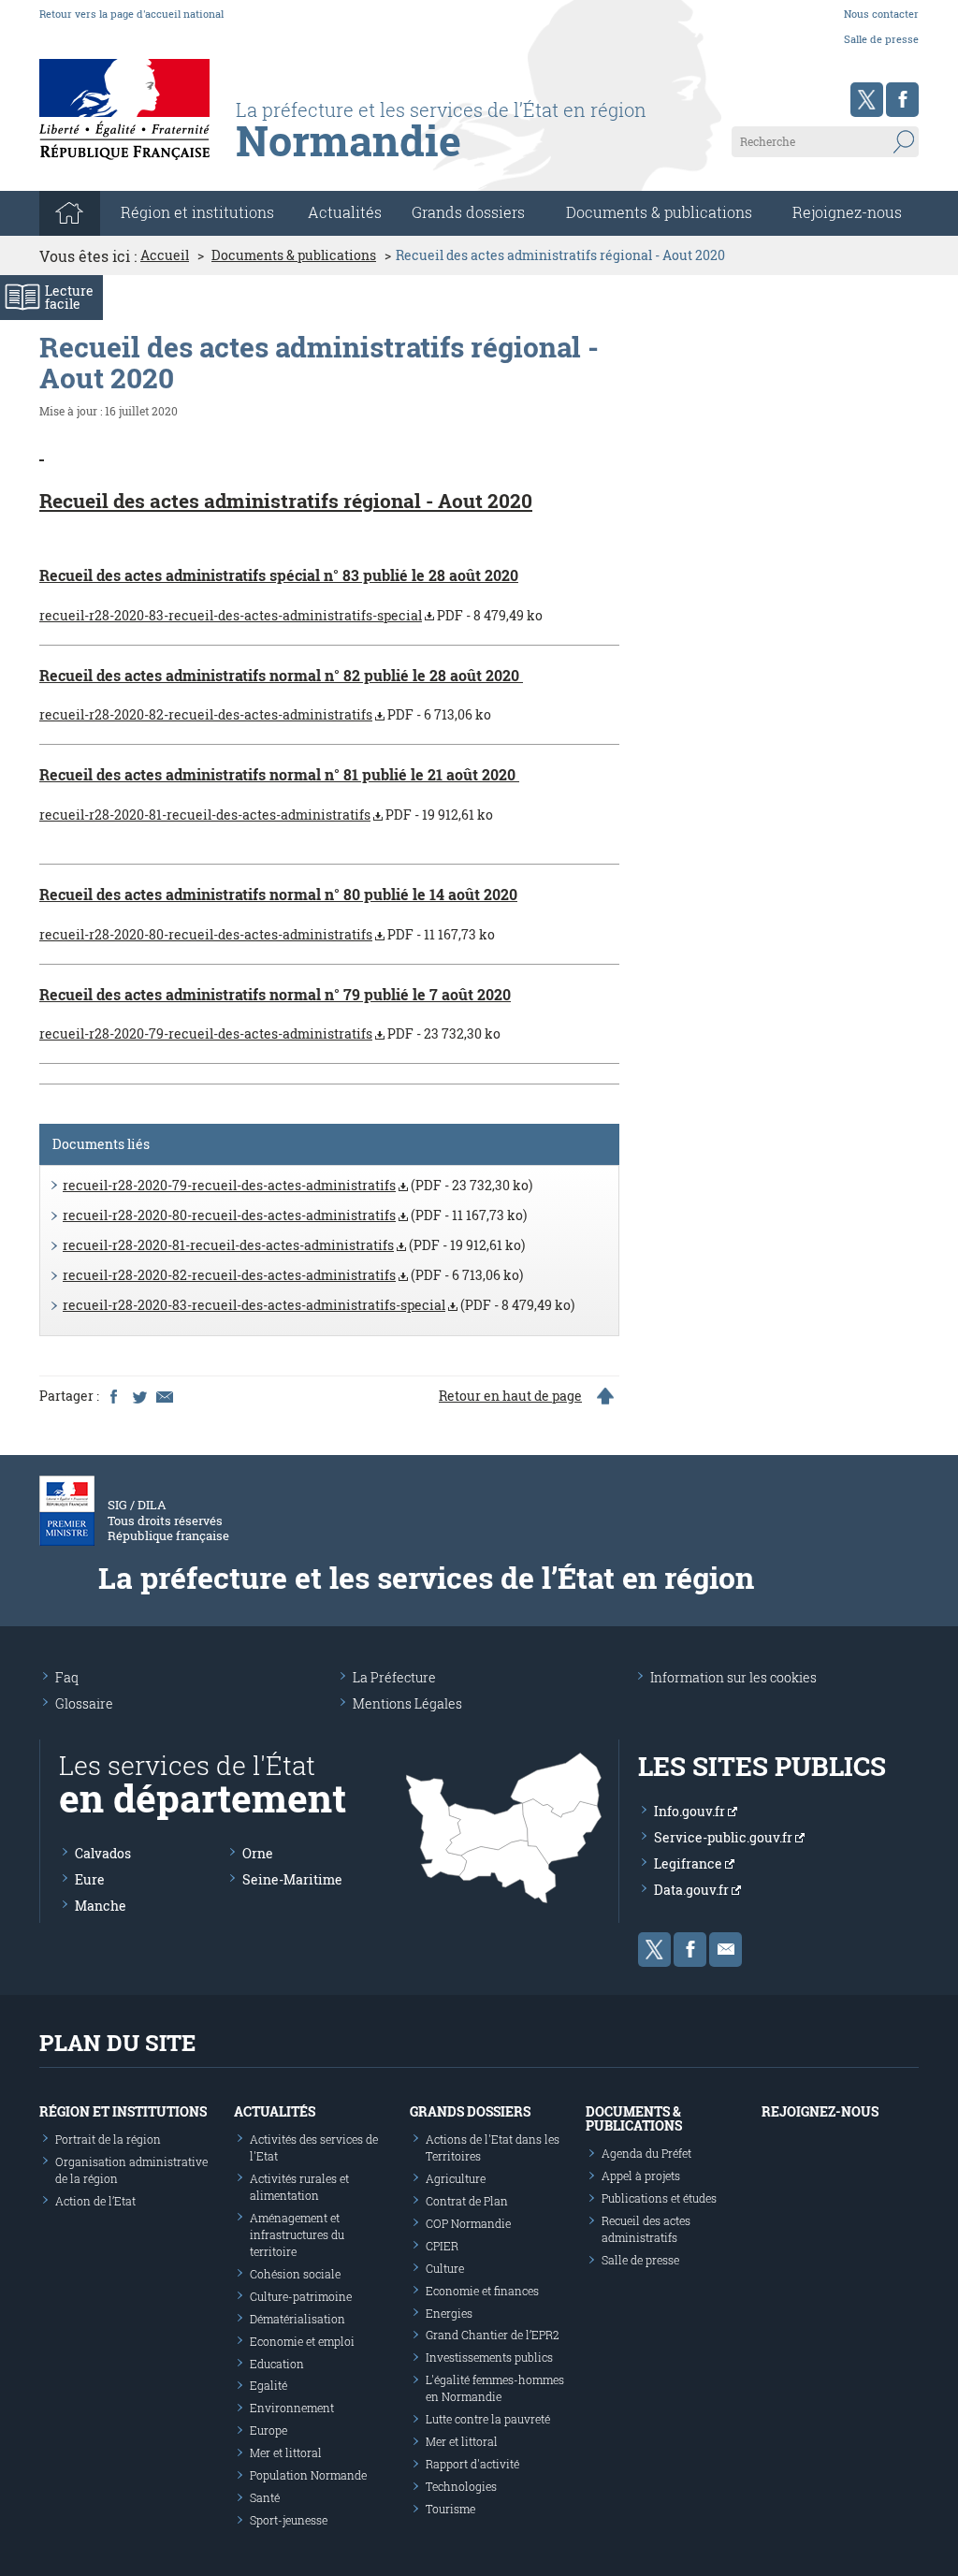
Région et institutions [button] (197, 212)
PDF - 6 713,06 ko (265, 714)
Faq (67, 1677)
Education (277, 2364)
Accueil (165, 255)
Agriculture (456, 2178)
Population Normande (308, 2475)
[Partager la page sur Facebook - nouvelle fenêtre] (113, 1396)
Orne (258, 1853)
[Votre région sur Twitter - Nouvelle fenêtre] (867, 100)
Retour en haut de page (510, 1396)
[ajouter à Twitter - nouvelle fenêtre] (138, 1396)
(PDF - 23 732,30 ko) (298, 1185)
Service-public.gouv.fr (725, 1837)
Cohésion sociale (295, 2274)
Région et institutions (123, 2111)
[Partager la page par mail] (164, 1396)
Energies (449, 2313)
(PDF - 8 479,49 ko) (319, 1305)
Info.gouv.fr (691, 1811)
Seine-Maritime (292, 1879)
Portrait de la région (108, 2139)
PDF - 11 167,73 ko (267, 934)
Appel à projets (641, 2176)
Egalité (269, 2385)
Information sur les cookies (733, 1677)
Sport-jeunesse (289, 2520)
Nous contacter (881, 14)
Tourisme (450, 2509)
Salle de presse (881, 39)
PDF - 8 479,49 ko (291, 615)
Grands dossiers (468, 212)
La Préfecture (394, 1677)
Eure (90, 1879)
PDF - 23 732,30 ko (270, 1033)
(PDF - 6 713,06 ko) (293, 1275)
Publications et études (659, 2198)
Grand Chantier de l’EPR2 (493, 2335)
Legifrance (689, 1863)
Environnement (292, 2408)
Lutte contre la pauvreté (488, 2419)
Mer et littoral (286, 2452)
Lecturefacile (69, 297)
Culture (445, 2268)
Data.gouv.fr (693, 1890)
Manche (101, 1906)
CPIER (442, 2246)
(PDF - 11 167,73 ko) (295, 1215)
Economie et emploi (302, 2341)
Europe (269, 2430)
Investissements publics (489, 2357)
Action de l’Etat (95, 2201)
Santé (265, 2497)
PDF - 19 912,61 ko (266, 815)
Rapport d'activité (472, 2464)
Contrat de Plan (467, 2201)
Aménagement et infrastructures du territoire (297, 2234)
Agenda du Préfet (646, 2153)
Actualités (345, 212)
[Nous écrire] (726, 1950)
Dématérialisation (298, 2319)
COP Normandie (468, 2223)
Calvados (103, 1853)
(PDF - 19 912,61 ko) (294, 1245)
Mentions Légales (407, 1703)
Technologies (461, 2486)
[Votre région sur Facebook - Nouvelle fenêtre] (902, 100)
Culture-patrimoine (301, 2296)
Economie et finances (482, 2291)
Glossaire (84, 1703)
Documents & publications (659, 212)
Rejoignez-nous (847, 212)
